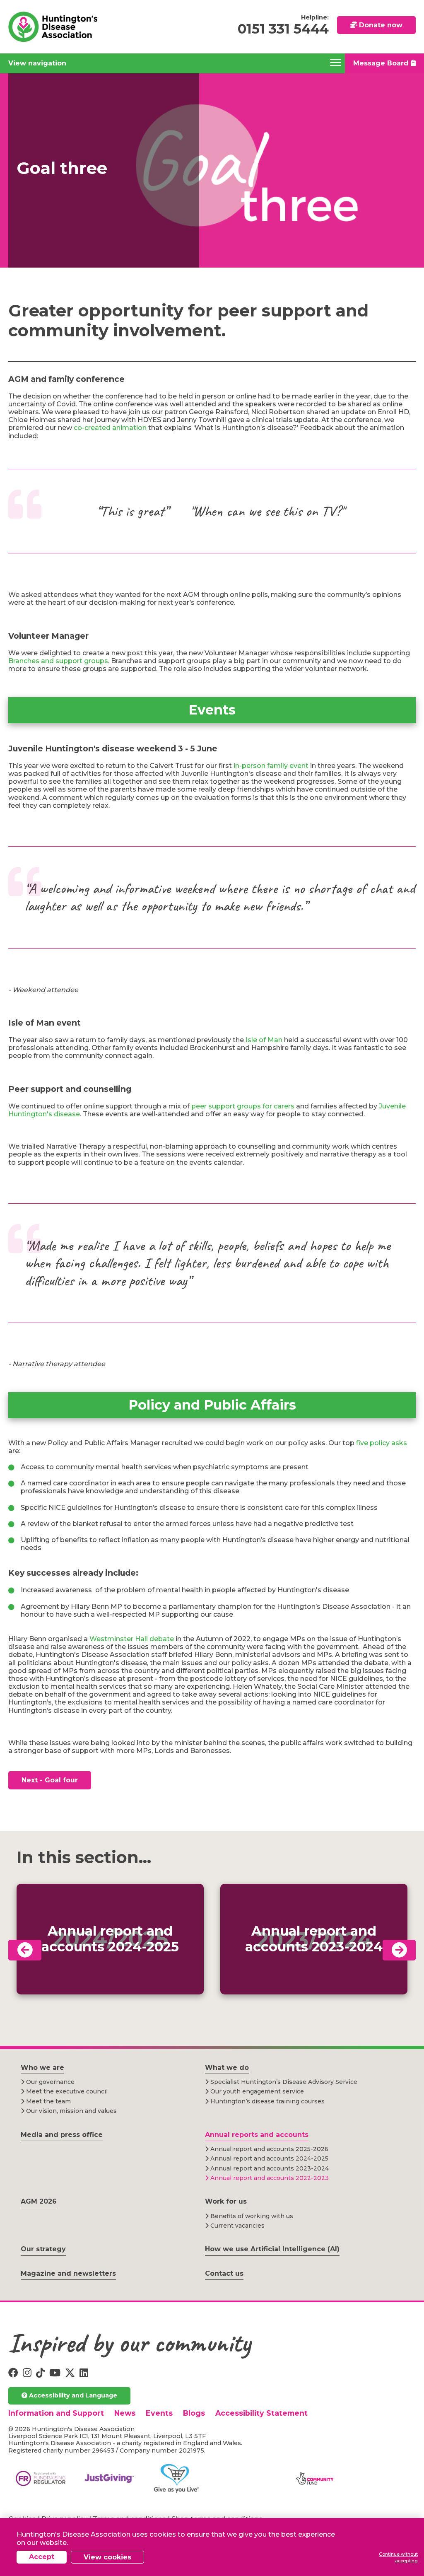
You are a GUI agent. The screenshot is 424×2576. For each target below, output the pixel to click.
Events (159, 2413)
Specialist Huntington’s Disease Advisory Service (283, 2082)
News (125, 2413)
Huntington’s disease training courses (267, 2101)
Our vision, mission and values (71, 2111)
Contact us (224, 2273)
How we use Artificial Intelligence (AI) (272, 2249)
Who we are (42, 2068)
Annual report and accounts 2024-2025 (269, 2158)
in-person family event (272, 766)
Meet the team (48, 2101)
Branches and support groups (58, 661)
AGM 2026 (39, 2201)
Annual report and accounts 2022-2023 (269, 2178)
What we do (227, 2068)
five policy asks (382, 1443)
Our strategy (43, 2249)
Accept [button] (42, 2557)
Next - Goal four (50, 1780)
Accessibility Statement (261, 2413)
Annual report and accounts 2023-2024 (269, 2168)
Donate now (380, 25)
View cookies (107, 2557)
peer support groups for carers (243, 1106)
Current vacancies (237, 2226)
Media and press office (62, 2135)
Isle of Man (264, 1040)
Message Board (382, 63)
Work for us (226, 2201)
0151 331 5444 (283, 29)
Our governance (49, 2082)
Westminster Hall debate (132, 1639)
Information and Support (56, 2413)
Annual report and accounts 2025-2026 (269, 2149)
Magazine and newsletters (68, 2273)
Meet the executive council (66, 2091)
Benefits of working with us (251, 2216)
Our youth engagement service (256, 2091)
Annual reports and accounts (257, 2135)
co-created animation (110, 428)
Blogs (194, 2413)
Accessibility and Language (72, 2395)
